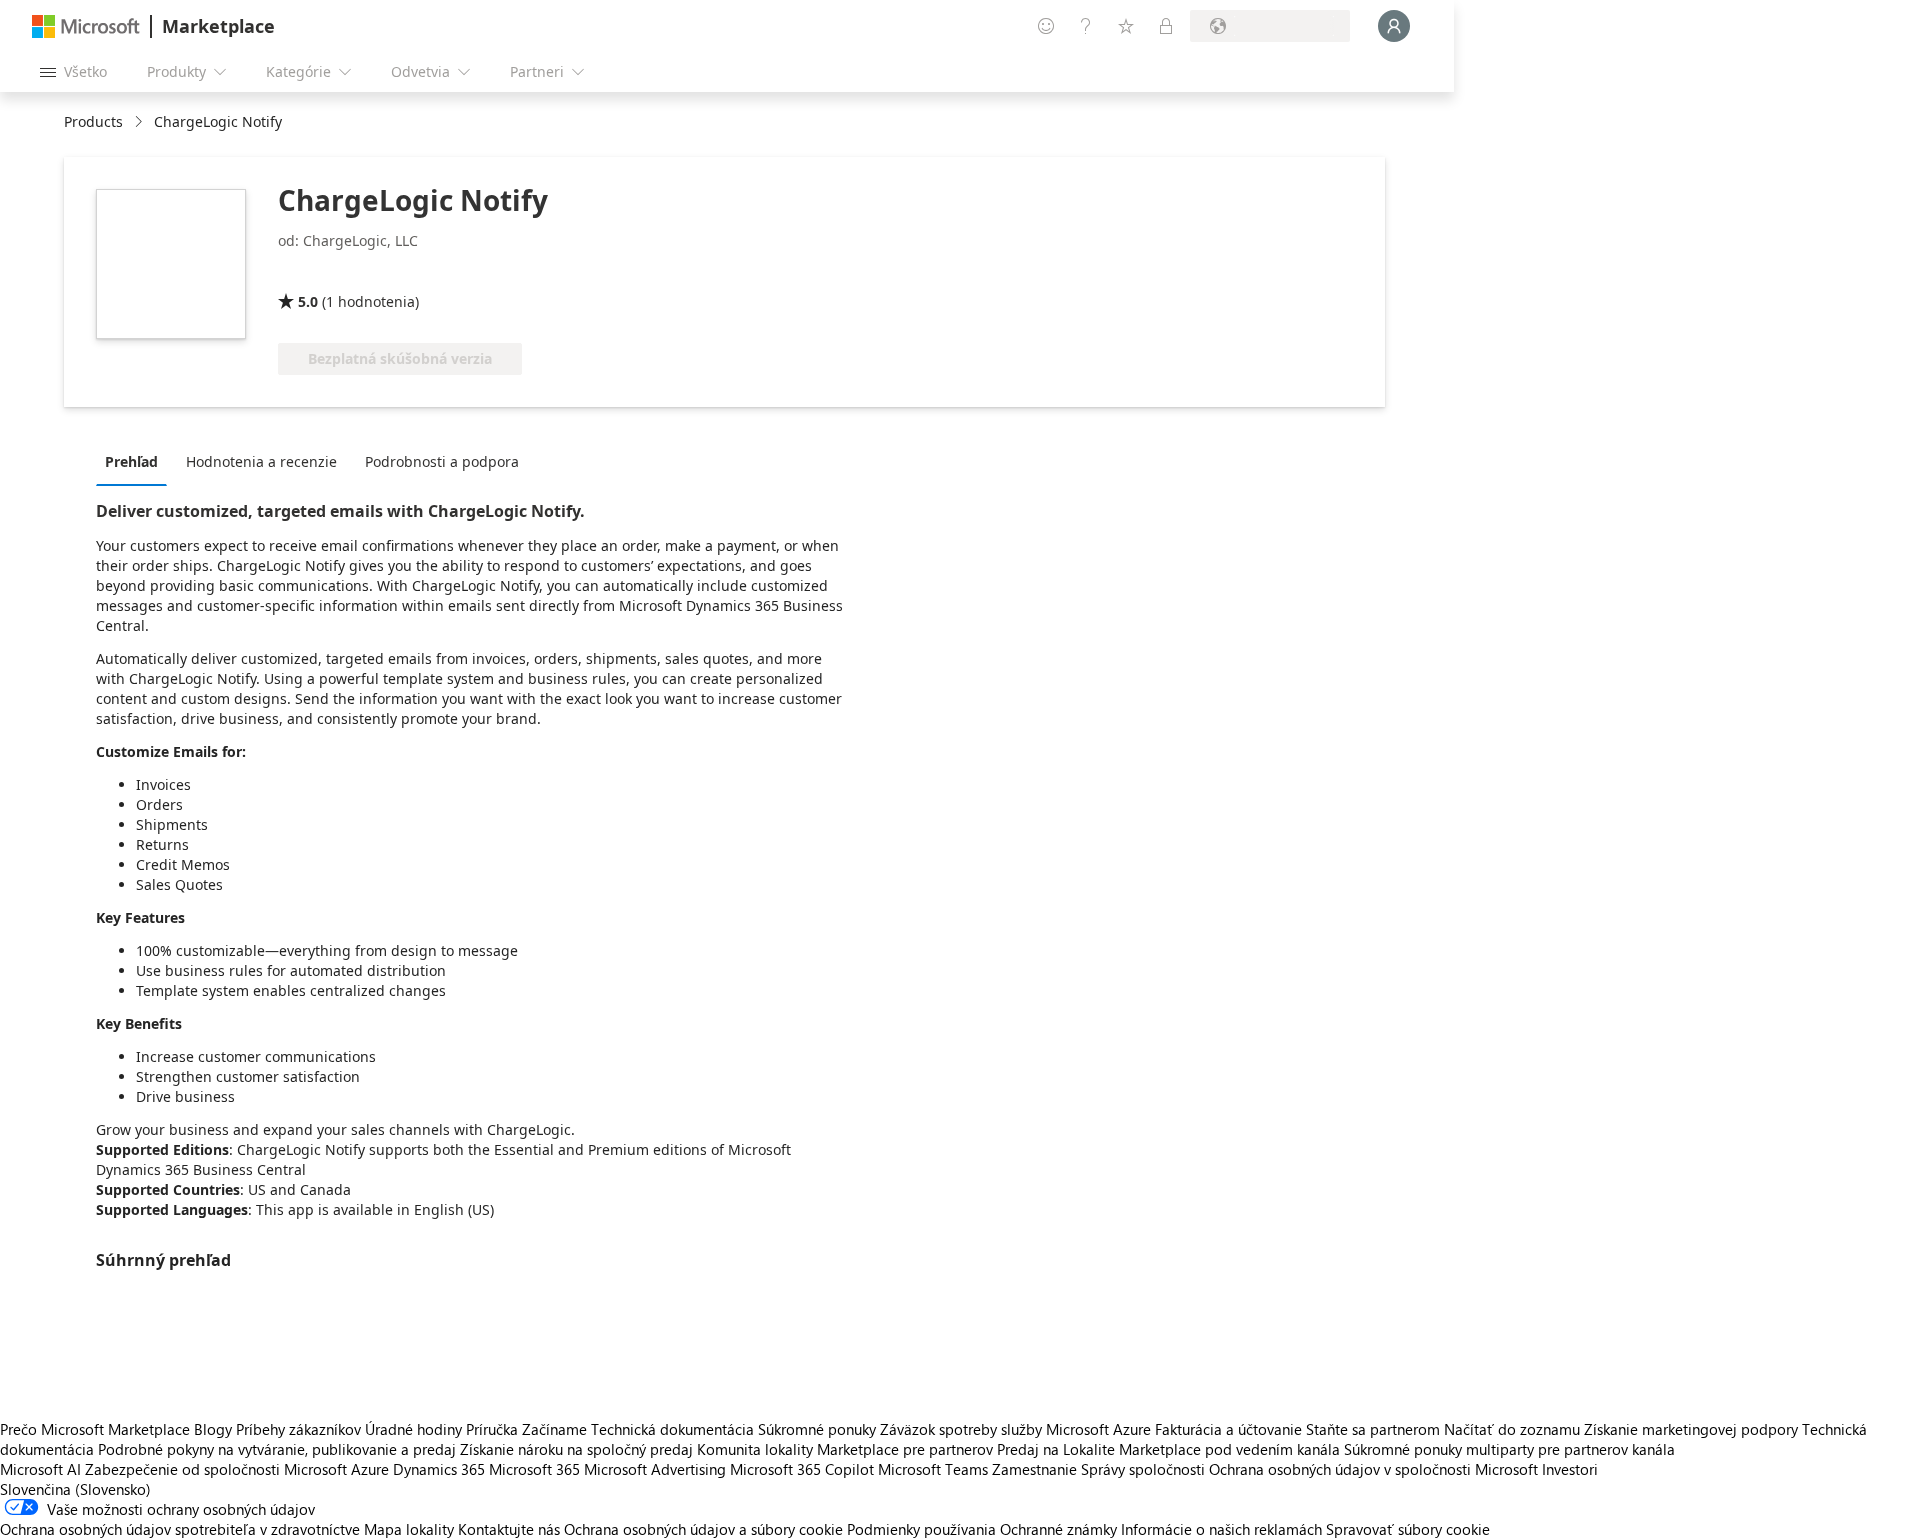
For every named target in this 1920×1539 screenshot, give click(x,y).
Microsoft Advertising (655, 1469)
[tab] (136, 461)
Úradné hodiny (413, 1429)
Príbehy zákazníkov (298, 1429)
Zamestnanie (1034, 1469)
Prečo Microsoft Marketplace (95, 1429)
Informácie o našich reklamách (1221, 1529)
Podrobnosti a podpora (442, 461)
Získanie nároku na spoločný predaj (576, 1449)
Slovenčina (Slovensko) (75, 1489)
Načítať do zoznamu (1512, 1429)
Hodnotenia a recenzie (261, 461)
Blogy (213, 1429)
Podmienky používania (921, 1529)
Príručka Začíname (526, 1429)
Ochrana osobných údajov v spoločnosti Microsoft (1373, 1469)
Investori (1570, 1469)
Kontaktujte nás (509, 1529)
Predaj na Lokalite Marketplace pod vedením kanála (1168, 1449)
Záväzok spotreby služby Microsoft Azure (1017, 1429)
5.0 (308, 301)
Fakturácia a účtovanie (1228, 1429)
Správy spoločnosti (1143, 1469)
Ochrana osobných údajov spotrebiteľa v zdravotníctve (180, 1529)
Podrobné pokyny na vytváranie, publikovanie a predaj (277, 1449)
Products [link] (93, 121)
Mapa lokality (409, 1529)
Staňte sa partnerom (1373, 1429)
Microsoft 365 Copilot (802, 1469)
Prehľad (131, 461)
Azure (370, 1469)
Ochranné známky (1058, 1529)
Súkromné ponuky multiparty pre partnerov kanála (1509, 1449)
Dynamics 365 (439, 1469)
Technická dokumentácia (672, 1429)
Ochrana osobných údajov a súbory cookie (703, 1529)
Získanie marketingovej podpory (1691, 1429)
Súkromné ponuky (817, 1429)
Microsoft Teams (933, 1469)
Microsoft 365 (534, 1469)
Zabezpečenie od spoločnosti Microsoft (216, 1469)
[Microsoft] (86, 26)
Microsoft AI (40, 1469)
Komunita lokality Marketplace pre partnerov (845, 1449)
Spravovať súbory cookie (1408, 1529)
